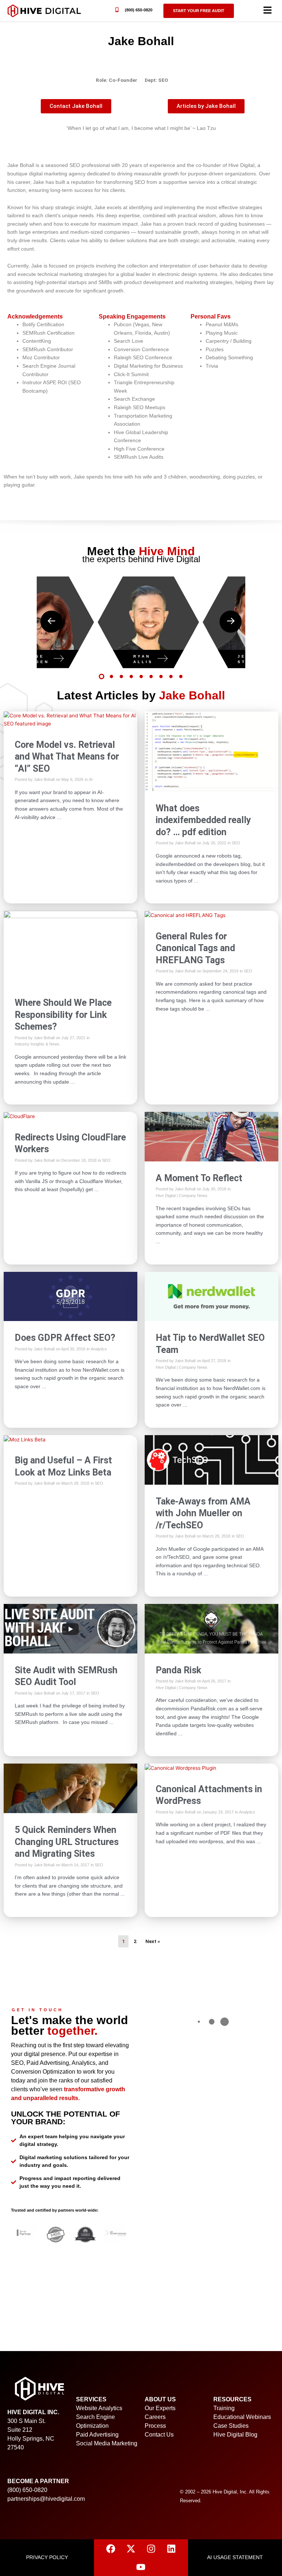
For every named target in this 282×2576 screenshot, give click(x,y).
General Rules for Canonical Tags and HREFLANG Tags (195, 948)
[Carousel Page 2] (111, 676)
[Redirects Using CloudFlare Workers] (19, 1116)
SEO (236, 843)
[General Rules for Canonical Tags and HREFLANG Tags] (185, 915)
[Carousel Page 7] (161, 676)
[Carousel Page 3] (121, 676)
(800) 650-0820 (139, 10)
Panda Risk (178, 1670)
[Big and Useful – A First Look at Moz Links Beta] (25, 1439)
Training (224, 2408)
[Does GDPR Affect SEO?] (70, 1296)
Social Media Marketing (107, 2443)
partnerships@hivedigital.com (46, 2499)
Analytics (99, 1349)
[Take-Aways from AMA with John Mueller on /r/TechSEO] (211, 1459)
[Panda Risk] (211, 1628)
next (231, 622)
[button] (267, 11)
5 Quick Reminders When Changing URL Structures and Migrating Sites (67, 1842)
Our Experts (160, 2408)
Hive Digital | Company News (182, 1196)
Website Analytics (99, 2408)
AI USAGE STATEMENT (235, 2557)
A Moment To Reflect (199, 1178)
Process (155, 2426)
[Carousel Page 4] (131, 676)
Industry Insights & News (37, 1044)
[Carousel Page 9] (181, 676)
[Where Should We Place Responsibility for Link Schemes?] (70, 948)
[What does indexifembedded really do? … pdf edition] (211, 751)
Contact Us (159, 2435)
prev (51, 622)
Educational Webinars (242, 2417)
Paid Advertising (97, 2435)
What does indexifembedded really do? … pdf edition (203, 820)
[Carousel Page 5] (141, 676)
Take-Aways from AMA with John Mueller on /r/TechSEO (203, 1513)
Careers (155, 2417)
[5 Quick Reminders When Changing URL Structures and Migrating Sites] (70, 1788)
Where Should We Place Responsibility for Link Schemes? (63, 1015)
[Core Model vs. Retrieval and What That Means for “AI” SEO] (70, 719)
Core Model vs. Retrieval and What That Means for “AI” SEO (67, 757)
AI (91, 779)
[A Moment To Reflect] (211, 1136)
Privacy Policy (47, 2557)
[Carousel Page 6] (151, 676)
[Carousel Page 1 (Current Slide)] (102, 676)
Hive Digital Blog (235, 2435)
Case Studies (231, 2426)
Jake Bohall (44, 779)
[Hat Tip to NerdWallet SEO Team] (211, 1296)
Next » (153, 1941)
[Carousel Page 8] (171, 676)
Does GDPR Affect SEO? (65, 1338)
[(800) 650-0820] (117, 10)
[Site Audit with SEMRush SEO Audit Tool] (70, 1628)
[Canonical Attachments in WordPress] (180, 1768)
